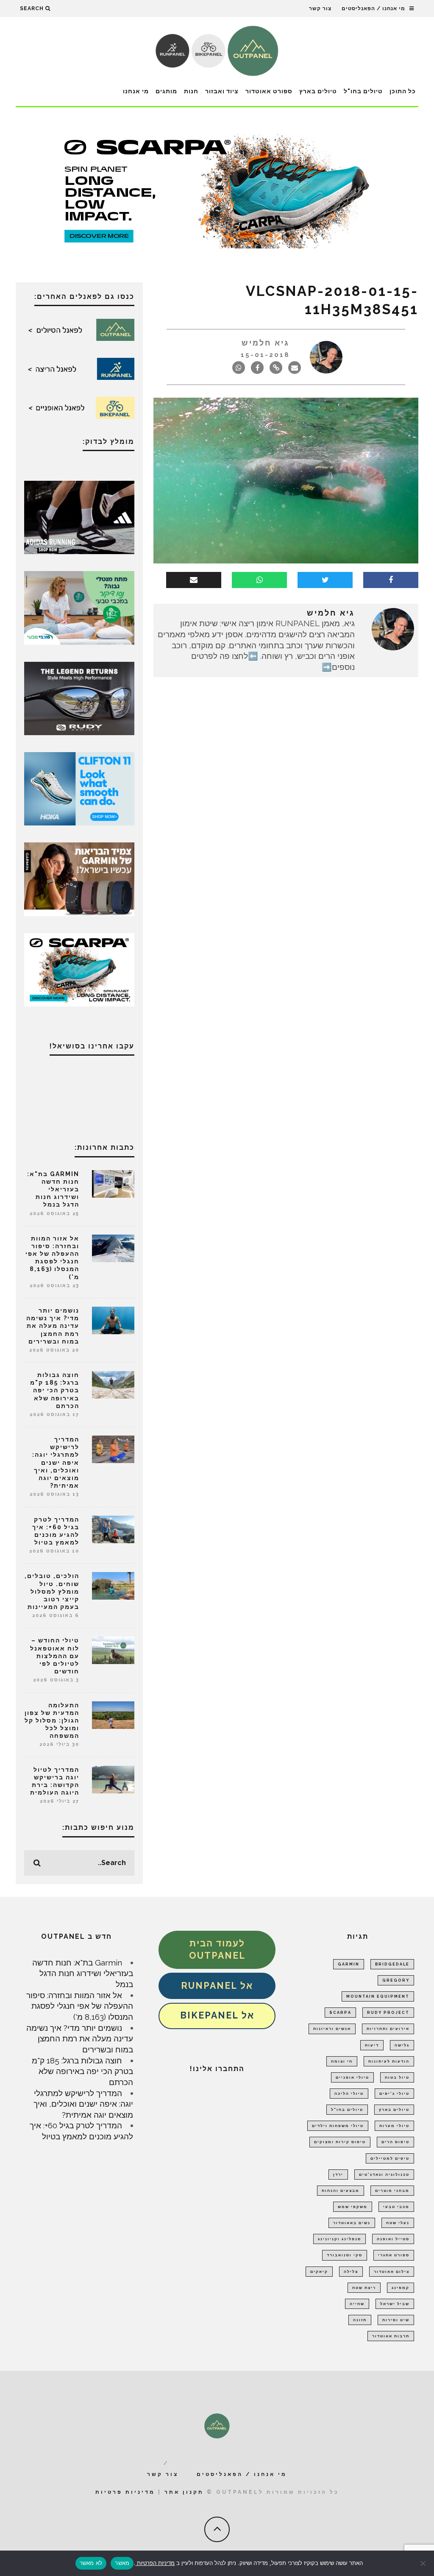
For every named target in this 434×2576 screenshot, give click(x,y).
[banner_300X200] (79, 788)
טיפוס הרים (395, 2142)
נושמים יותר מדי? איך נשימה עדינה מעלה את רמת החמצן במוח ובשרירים (53, 1326)
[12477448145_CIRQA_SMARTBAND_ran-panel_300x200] (79, 878)
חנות (191, 91)
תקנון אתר (184, 2492)
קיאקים (319, 2272)
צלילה (351, 2272)
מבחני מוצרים (392, 2191)
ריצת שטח (364, 2288)
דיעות (372, 2045)
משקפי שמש (353, 2207)
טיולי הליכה (349, 2094)
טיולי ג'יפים (394, 2094)
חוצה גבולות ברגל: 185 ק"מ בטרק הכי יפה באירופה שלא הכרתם (55, 1390)
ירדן (338, 2175)
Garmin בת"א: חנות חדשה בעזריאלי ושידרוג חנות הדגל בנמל (53, 1189)
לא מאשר (91, 2563)
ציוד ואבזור (222, 91)
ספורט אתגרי (394, 2255)
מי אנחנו (136, 91)
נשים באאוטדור (352, 2223)
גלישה (402, 2045)
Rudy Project (388, 2013)
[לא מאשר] (423, 2563)
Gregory (396, 1980)
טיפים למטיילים (390, 2158)
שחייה (357, 2304)
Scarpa (340, 2013)
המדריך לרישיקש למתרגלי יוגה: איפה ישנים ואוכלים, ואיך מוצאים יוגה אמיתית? (56, 1462)
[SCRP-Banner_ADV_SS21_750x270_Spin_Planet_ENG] (217, 190)
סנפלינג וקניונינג (339, 2239)
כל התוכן (403, 91)
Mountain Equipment (378, 1996)
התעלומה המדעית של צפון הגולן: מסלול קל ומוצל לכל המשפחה (52, 1721)
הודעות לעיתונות (389, 2061)
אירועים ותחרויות (388, 2029)
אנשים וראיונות (332, 2029)
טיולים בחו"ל (363, 91)
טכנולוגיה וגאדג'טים (384, 2175)
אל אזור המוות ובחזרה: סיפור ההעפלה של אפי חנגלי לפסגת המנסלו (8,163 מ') (80, 2006)
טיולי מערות (394, 2126)
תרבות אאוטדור (391, 2336)
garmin (349, 1964)
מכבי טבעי (396, 2207)
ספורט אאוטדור (269, 91)
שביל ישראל (395, 2304)
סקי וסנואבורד (345, 2255)
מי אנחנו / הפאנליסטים (373, 8)
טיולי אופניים (352, 2077)
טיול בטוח (397, 2077)
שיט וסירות (396, 2320)
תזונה (360, 2320)
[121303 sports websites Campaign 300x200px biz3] (79, 607)
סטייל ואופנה (393, 2239)
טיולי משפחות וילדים (338, 2126)
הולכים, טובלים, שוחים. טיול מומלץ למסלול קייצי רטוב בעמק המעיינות (52, 1591)
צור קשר (320, 8)
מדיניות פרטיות (125, 2492)
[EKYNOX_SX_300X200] (79, 697)
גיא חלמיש (266, 343)
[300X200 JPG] (79, 517)
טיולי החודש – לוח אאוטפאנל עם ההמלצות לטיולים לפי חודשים (55, 1656)
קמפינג (401, 2288)
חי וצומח (342, 2061)
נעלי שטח (398, 2223)
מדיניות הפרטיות (155, 2563)
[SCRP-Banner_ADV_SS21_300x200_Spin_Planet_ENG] (79, 969)
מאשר (122, 2563)
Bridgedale (392, 1964)
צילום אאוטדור (392, 2272)
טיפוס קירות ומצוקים (340, 2142)
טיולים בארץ (318, 91)
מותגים (166, 91)
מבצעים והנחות (341, 2191)
